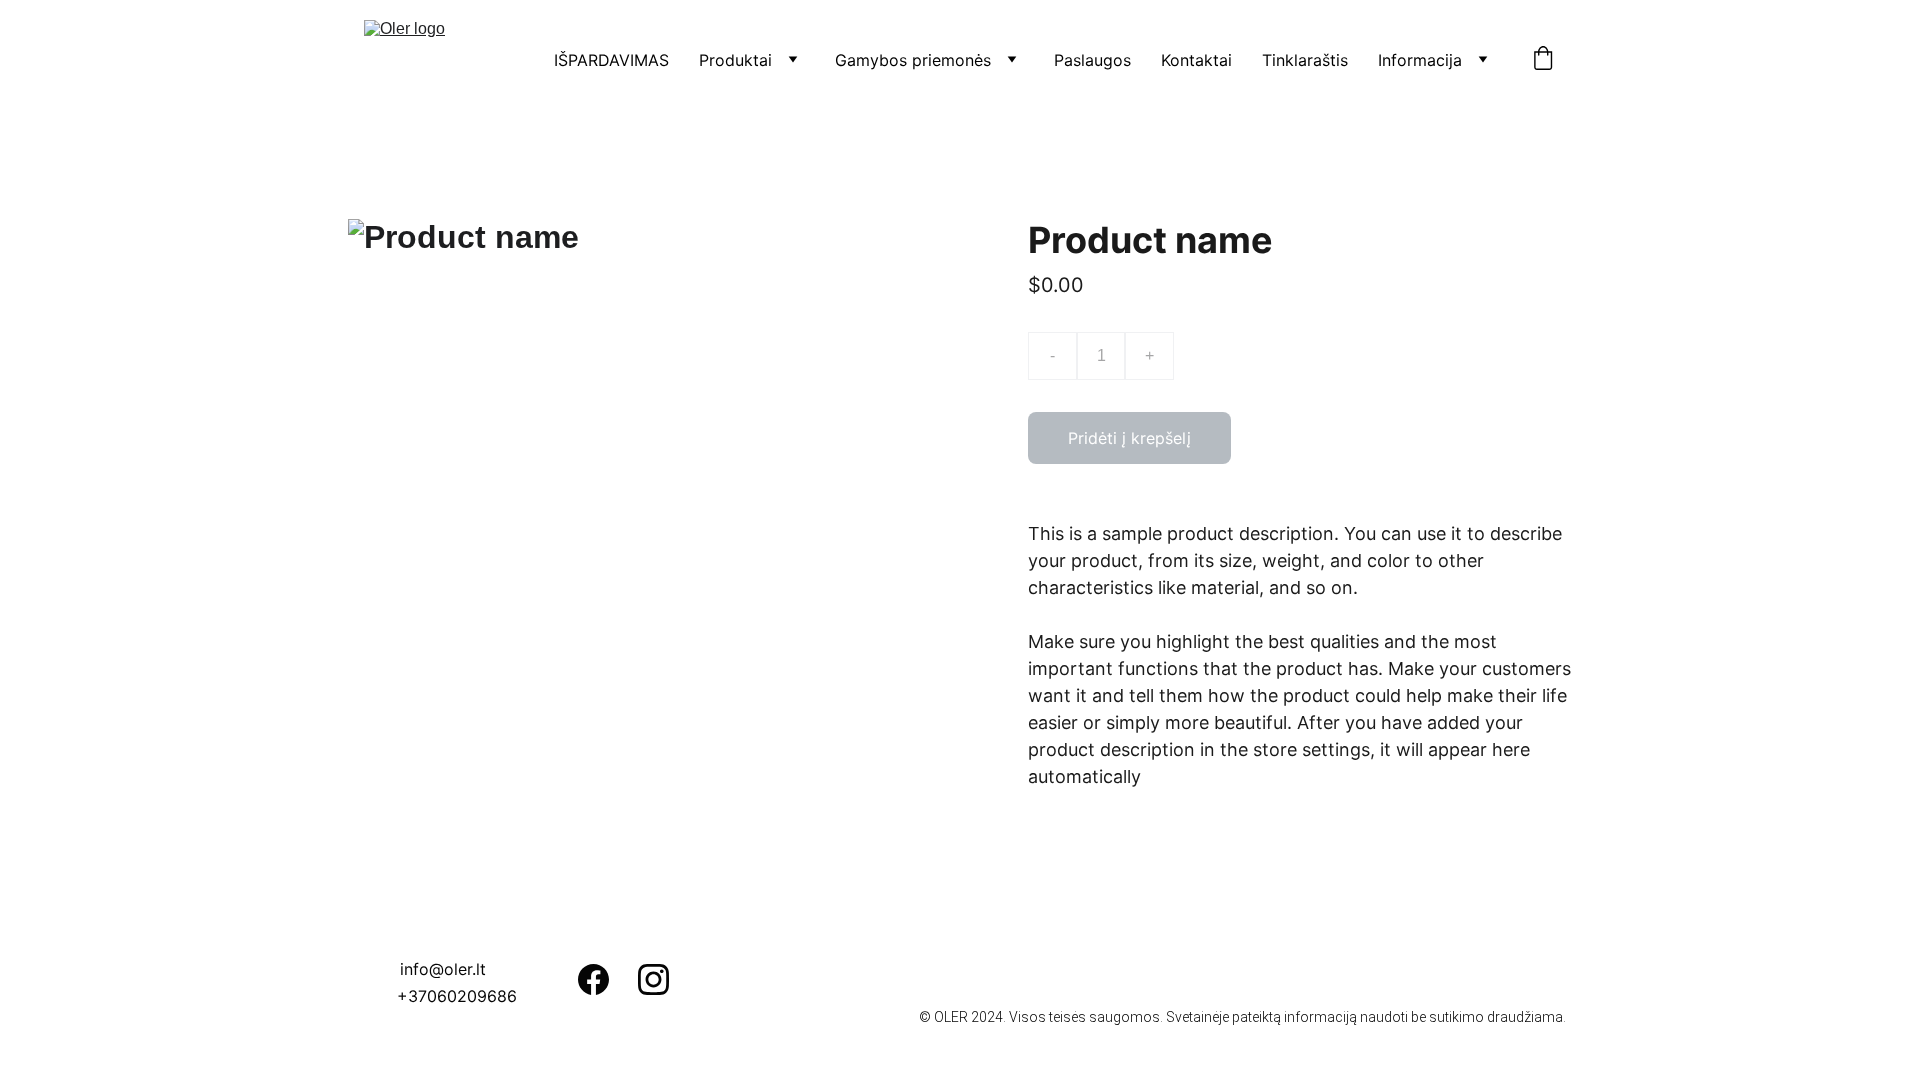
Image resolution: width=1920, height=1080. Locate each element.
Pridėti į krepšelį (1129, 438)
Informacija (1420, 60)
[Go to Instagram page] (653, 979)
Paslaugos (1092, 60)
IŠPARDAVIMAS (611, 60)
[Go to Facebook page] (593, 979)
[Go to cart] (1543, 60)
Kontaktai (1196, 60)
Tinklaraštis (1305, 60)
